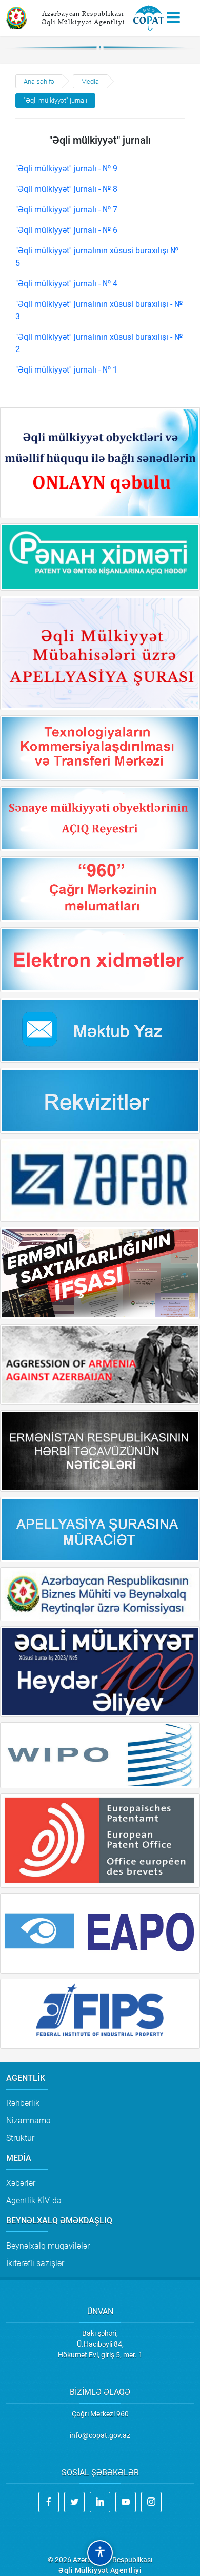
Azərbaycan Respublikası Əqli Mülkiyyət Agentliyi (83, 18)
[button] (100, 2553)
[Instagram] (151, 2502)
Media (90, 81)
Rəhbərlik (23, 2103)
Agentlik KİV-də (34, 2201)
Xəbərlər (21, 2183)
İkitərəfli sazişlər (35, 2263)
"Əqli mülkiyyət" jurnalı (55, 100)
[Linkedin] (100, 2502)
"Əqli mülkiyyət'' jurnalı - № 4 (66, 284)
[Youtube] (126, 2502)
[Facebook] (49, 2502)
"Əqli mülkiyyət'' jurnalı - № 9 (66, 169)
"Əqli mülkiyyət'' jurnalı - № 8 (66, 189)
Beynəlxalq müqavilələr (48, 2246)
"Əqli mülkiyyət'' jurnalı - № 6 (66, 230)
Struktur (20, 2138)
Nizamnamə (28, 2121)
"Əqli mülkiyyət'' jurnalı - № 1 (66, 370)
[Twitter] (74, 2502)
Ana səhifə (39, 81)
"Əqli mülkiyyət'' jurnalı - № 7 (66, 210)
